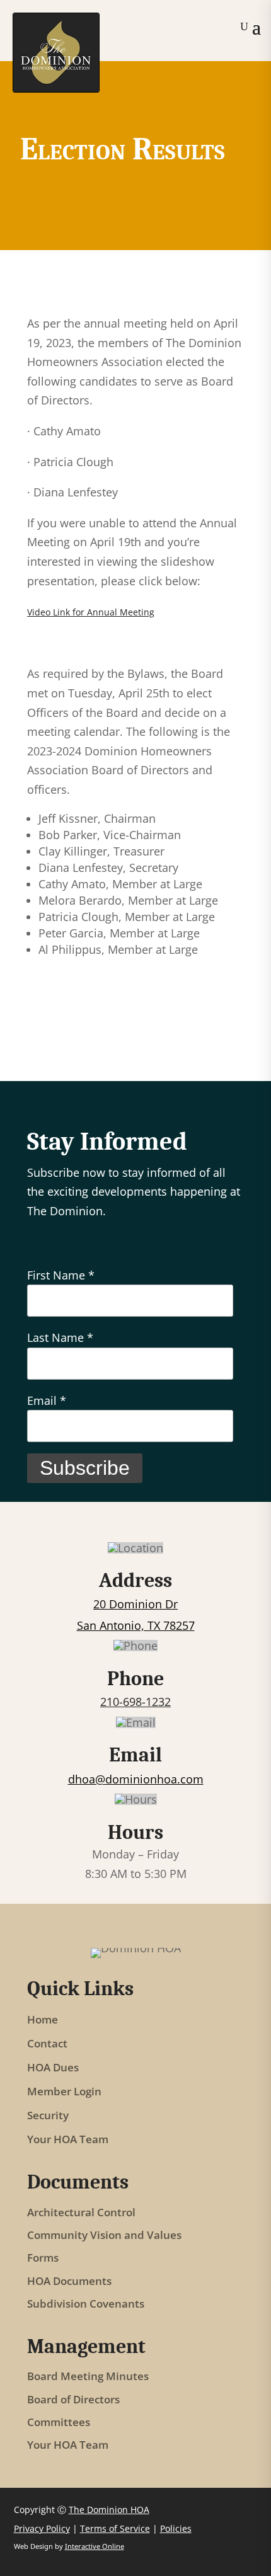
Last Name (60, 1337)
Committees (59, 2423)
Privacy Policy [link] (42, 2528)
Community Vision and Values (104, 2235)
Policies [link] (176, 2528)
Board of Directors (73, 2400)
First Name (61, 1275)
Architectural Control (81, 2213)
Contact (47, 2044)
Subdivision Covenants (86, 2304)
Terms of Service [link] (115, 2528)
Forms (43, 2258)
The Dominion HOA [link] (109, 2510)
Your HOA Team (68, 2139)
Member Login (64, 2092)
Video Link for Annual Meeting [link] (91, 612)
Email (47, 1400)
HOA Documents (69, 2281)
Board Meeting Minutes (88, 2377)
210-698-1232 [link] (135, 1702)
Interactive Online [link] (95, 2546)
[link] (56, 88)
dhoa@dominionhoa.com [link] (136, 1779)
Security (48, 2115)
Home (43, 2020)
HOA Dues (53, 2068)
